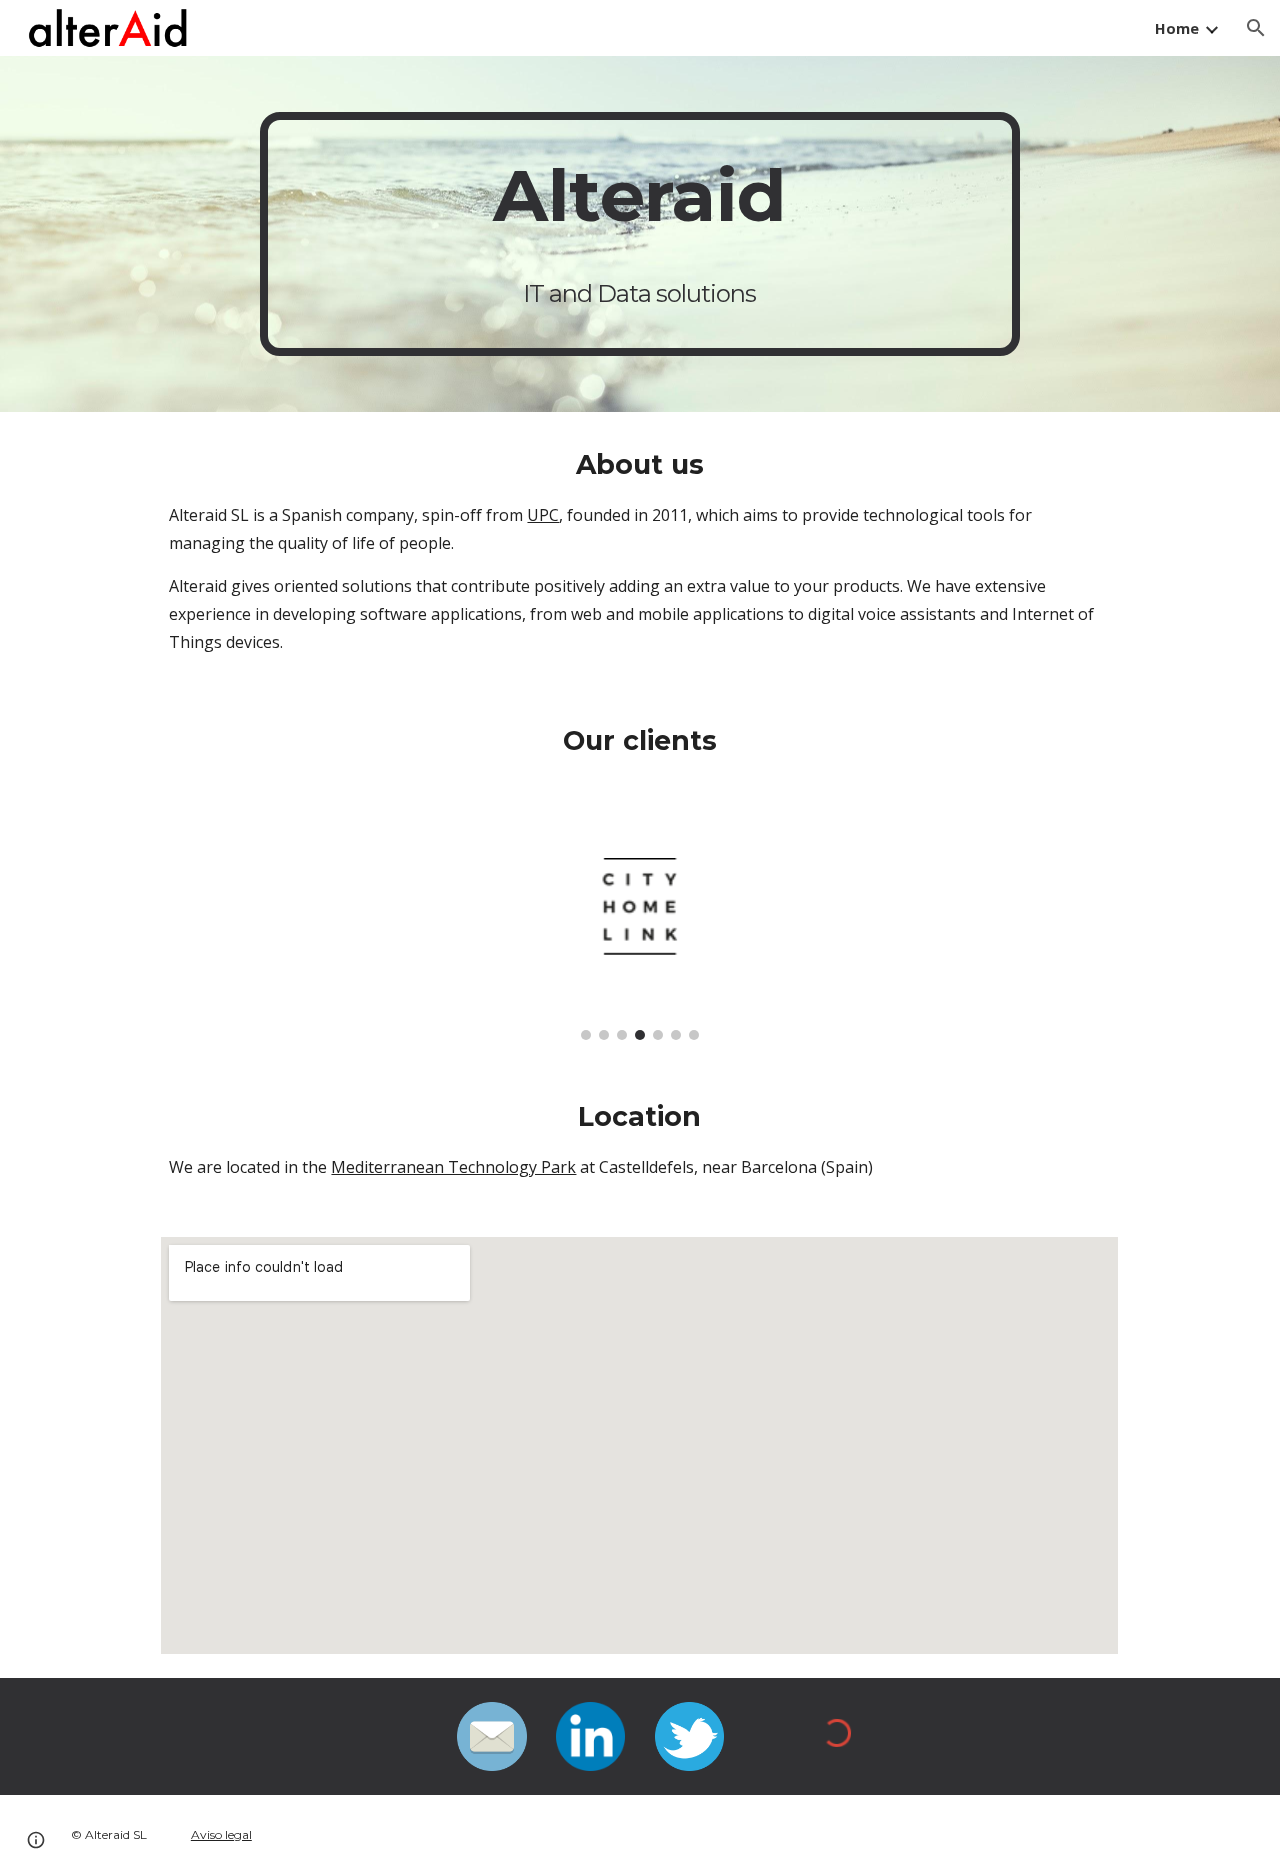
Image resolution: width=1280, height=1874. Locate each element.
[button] (1256, 28)
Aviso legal (221, 1834)
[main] (640, 234)
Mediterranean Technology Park (453, 1167)
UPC (543, 515)
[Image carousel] (640, 928)
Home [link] (1177, 28)
